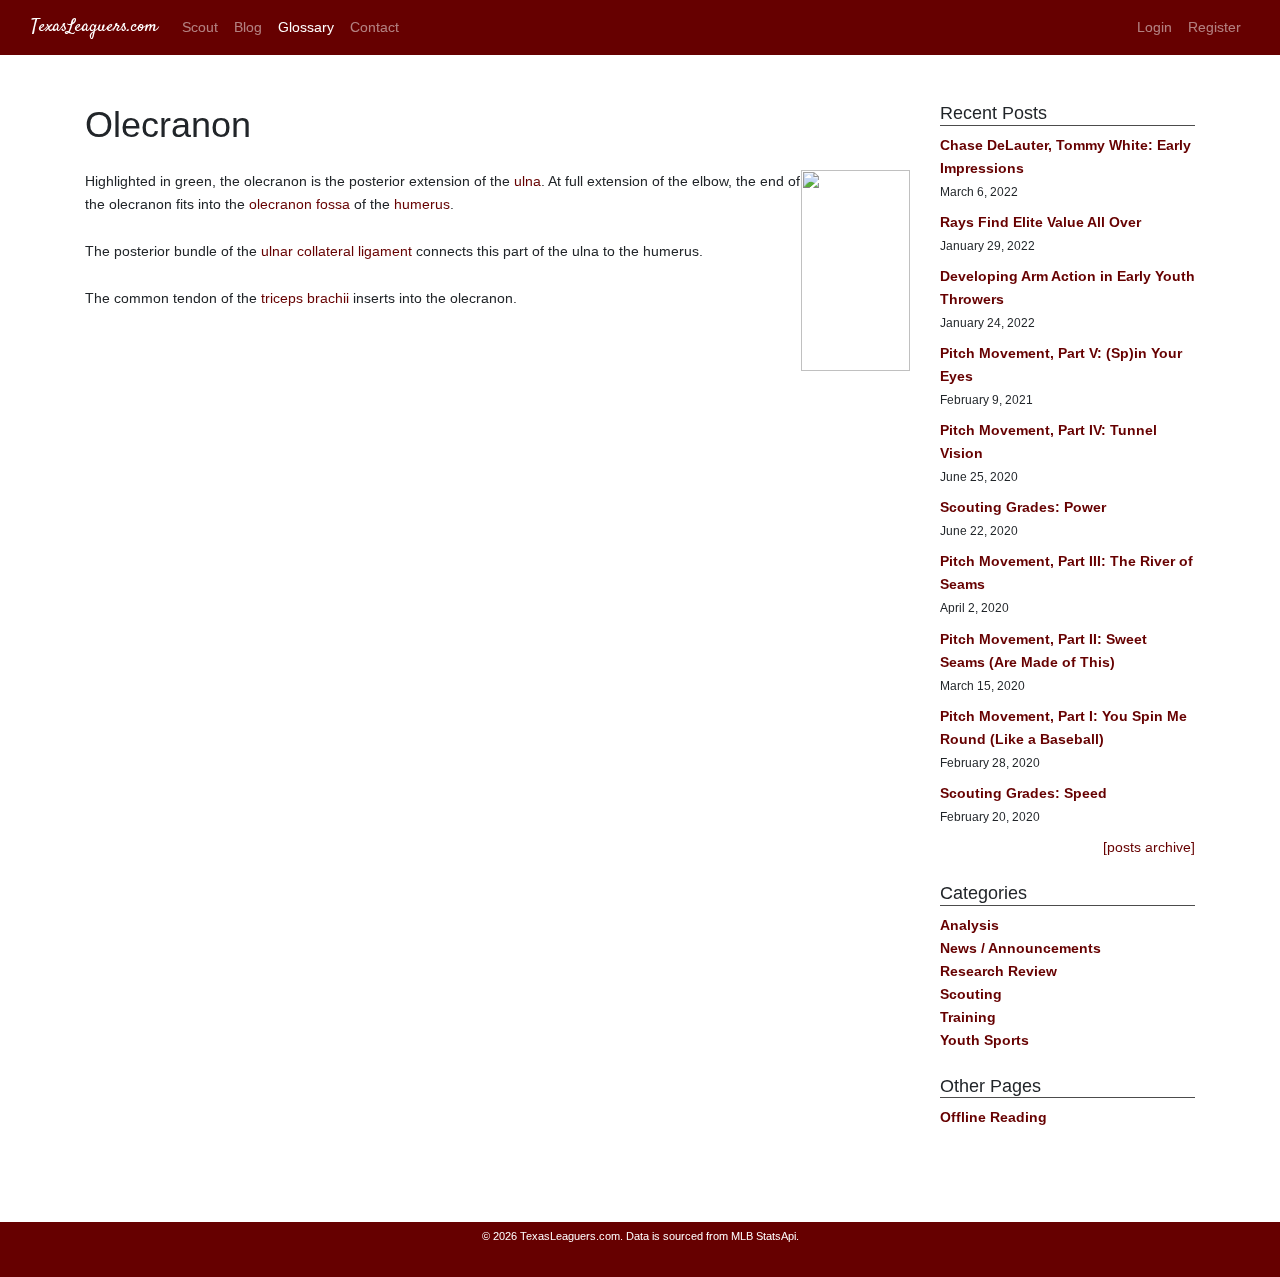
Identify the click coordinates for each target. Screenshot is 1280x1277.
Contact (374, 27)
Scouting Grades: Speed (1023, 793)
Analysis (969, 925)
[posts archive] (1149, 847)
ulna (527, 181)
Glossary (306, 27)
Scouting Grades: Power (1023, 507)
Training (968, 1017)
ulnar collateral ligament (336, 251)
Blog (248, 27)
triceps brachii (305, 298)
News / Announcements (1020, 948)
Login (1154, 27)
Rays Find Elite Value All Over (1040, 222)
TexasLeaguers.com (94, 27)
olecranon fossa (299, 204)
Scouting (971, 994)
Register (1214, 27)
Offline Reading (993, 1117)
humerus (422, 204)
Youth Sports (984, 1040)
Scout (200, 27)
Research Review (998, 971)
